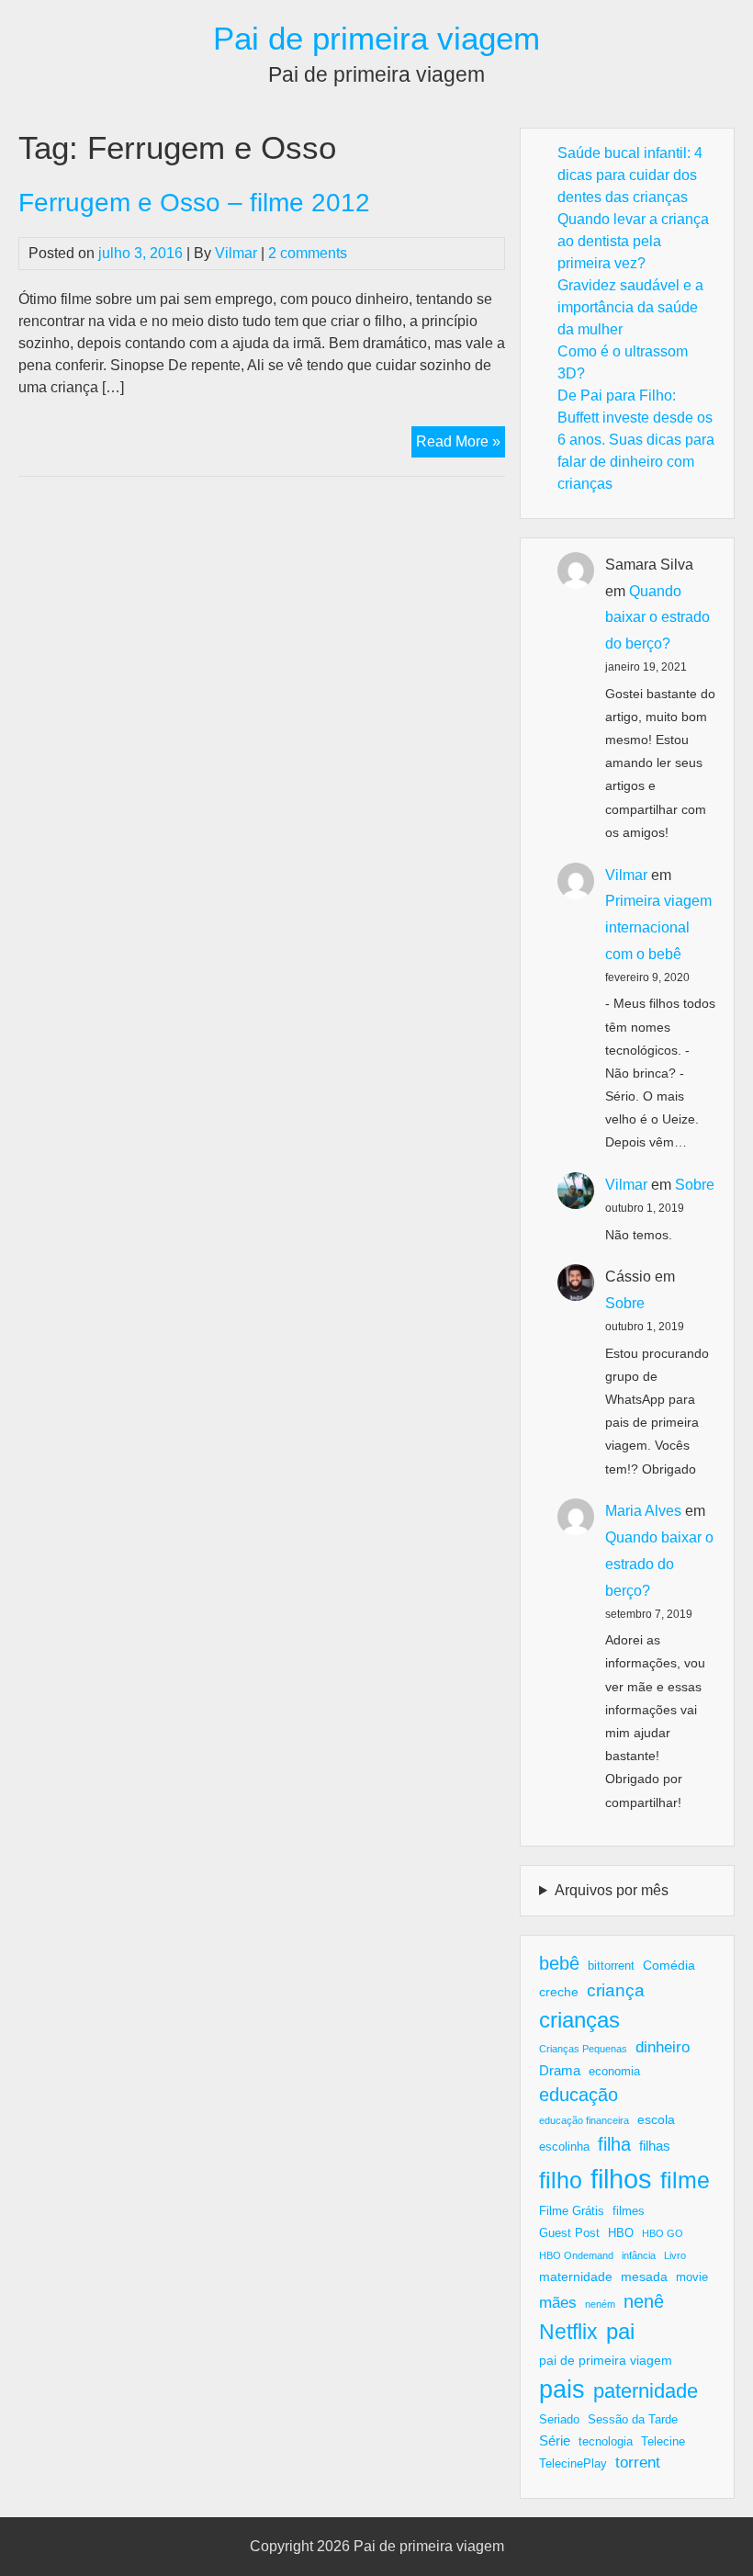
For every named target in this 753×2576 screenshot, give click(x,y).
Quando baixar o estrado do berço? (657, 618)
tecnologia (606, 2442)
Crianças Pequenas (583, 2049)
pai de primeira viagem (606, 2360)
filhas (655, 2146)
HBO (621, 2233)
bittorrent (611, 1966)
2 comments (308, 253)
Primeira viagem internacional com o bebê (658, 927)
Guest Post (569, 2233)
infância (639, 2255)
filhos (621, 2179)
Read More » (461, 445)
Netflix (568, 2332)
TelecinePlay (573, 2464)
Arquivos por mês (612, 1890)
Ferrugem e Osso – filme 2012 (194, 203)
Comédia (669, 1965)
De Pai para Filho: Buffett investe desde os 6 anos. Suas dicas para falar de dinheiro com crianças (636, 440)
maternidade (576, 2277)
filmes (629, 2211)
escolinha (564, 2147)
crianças (579, 2020)
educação (579, 2095)
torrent (638, 2463)
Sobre (695, 1185)
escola (656, 2119)
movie (692, 2277)
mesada (644, 2277)
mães (558, 2303)
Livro (675, 2255)
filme (685, 2180)
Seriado (559, 2420)
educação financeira (584, 2120)
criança (616, 1990)
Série (555, 2440)
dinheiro (663, 2047)
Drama (560, 2070)
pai (620, 2331)
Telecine (663, 2442)
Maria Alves (643, 1511)
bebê (559, 1963)
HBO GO (663, 2233)
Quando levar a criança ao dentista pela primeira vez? (633, 241)
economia (614, 2072)
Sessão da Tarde (633, 2420)
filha (614, 2144)
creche (559, 1992)
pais (562, 2389)
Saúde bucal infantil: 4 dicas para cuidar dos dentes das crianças (630, 175)
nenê (644, 2301)
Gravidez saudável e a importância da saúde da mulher (630, 307)
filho (561, 2180)
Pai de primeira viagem (376, 38)
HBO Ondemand (576, 2255)
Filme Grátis (572, 2211)
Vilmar (236, 253)
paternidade (646, 2391)
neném (600, 2304)
